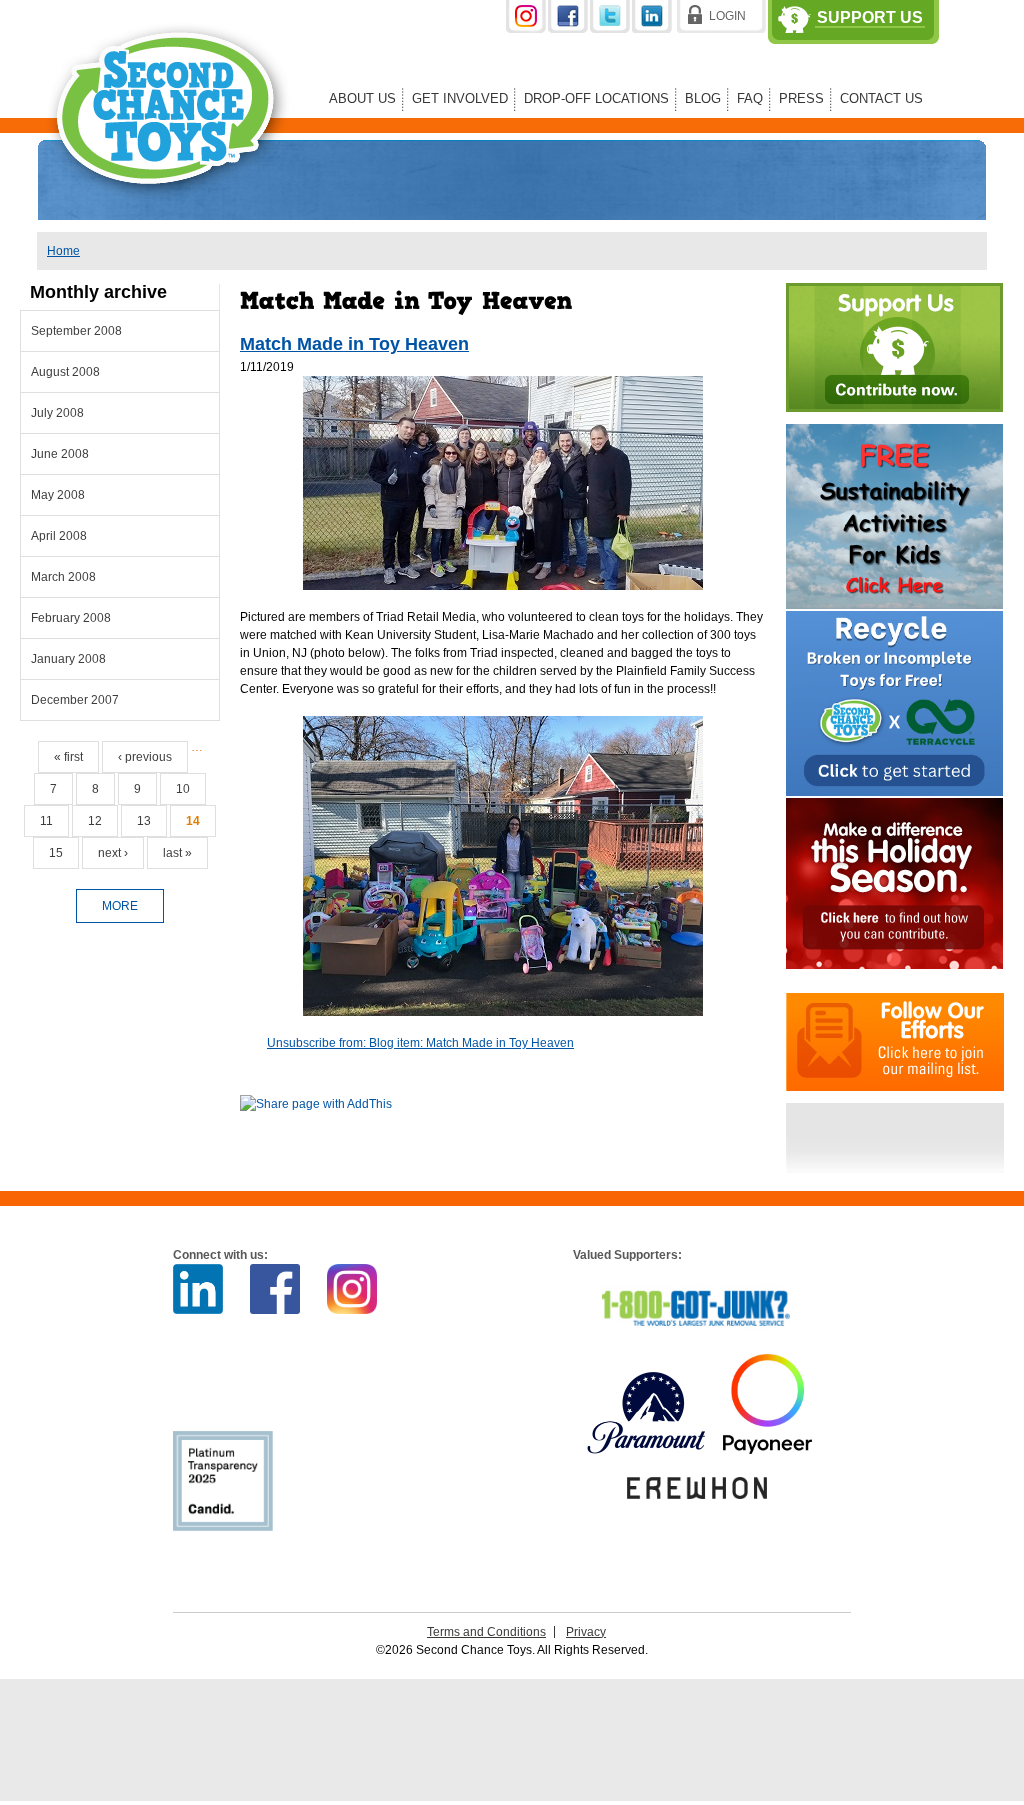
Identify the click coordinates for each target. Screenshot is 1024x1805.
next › (113, 853)
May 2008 (58, 495)
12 (95, 821)
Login (727, 16)
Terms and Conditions (486, 1632)
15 (56, 853)
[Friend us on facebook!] (569, 29)
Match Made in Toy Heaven (354, 344)
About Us (362, 98)
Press (801, 98)
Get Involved (460, 98)
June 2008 (60, 454)
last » (177, 853)
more (120, 906)
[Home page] (169, 214)
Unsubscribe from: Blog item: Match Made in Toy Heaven (420, 1043)
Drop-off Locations (596, 98)
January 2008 (68, 659)
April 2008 (59, 536)
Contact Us (881, 98)
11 (46, 821)
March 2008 (63, 577)
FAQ (750, 98)
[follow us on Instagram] (527, 29)
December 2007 (75, 700)
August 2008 (65, 372)
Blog (703, 98)
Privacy (586, 1632)
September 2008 (76, 331)
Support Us (870, 18)
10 (183, 789)
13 (144, 821)
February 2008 (71, 618)
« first (68, 757)
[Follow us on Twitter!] (611, 29)
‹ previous (145, 757)
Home (63, 251)
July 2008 (57, 413)
